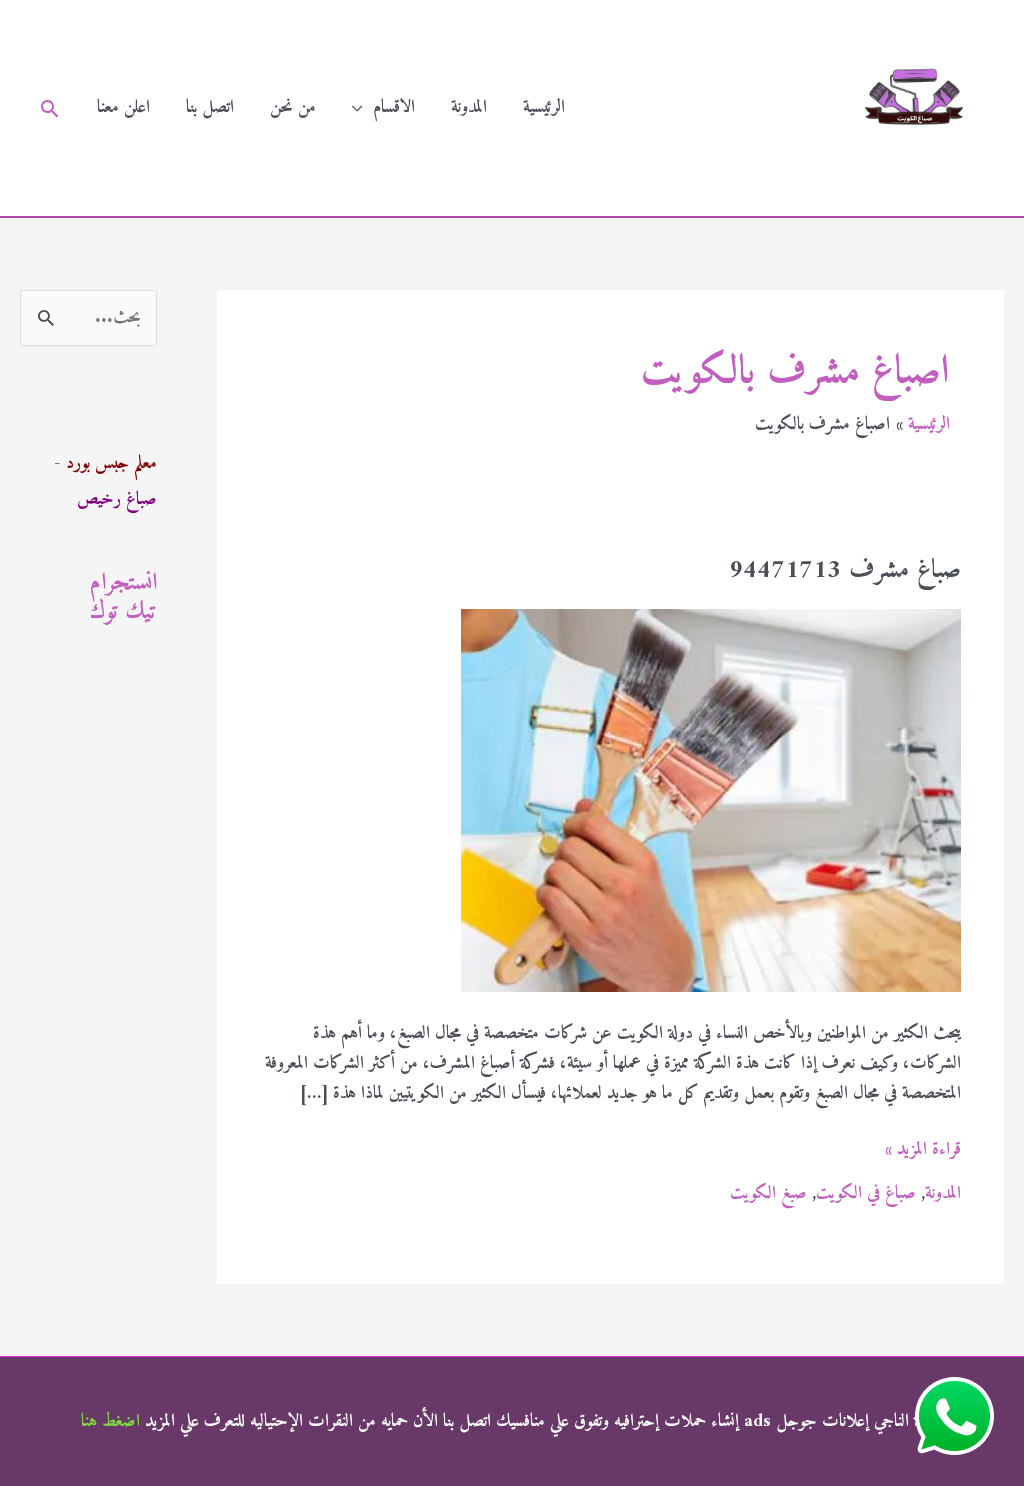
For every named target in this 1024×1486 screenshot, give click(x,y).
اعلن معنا (123, 107)
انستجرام (123, 583)
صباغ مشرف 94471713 (845, 570)
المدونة (469, 107)
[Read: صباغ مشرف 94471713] (711, 800)
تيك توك (123, 612)
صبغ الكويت (768, 1193)
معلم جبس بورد (111, 463)
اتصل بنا (210, 107)
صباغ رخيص (117, 499)
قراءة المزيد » (923, 1150)
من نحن (293, 107)
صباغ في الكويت (866, 1193)
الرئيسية (544, 107)
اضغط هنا (110, 1421)
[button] (49, 108)
